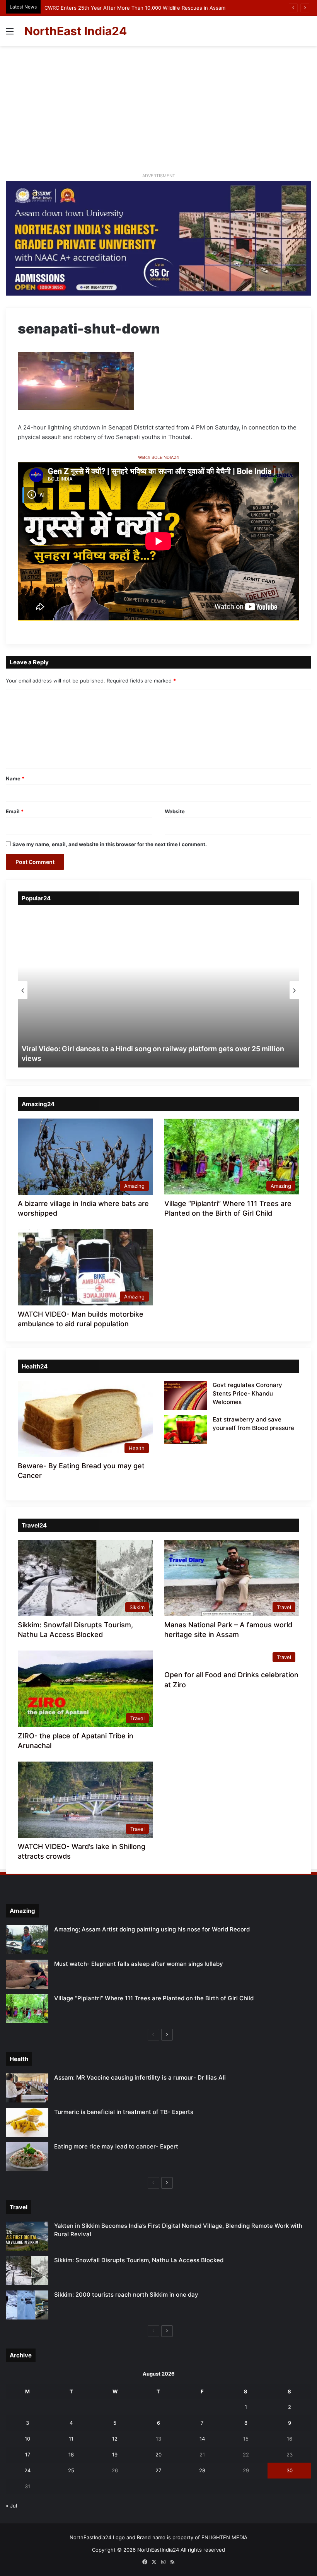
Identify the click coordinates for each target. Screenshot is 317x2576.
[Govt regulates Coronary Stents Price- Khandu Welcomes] (186, 1395)
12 (115, 2439)
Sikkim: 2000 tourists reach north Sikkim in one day (126, 2295)
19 (115, 2455)
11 (71, 2439)
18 (71, 2455)
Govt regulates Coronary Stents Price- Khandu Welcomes (247, 1393)
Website (175, 811)
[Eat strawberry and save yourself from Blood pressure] (186, 1430)
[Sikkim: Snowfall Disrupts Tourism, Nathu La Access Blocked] (27, 2271)
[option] (158, 990)
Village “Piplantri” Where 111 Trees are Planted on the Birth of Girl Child (154, 1998)
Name (15, 778)
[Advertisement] (158, 112)
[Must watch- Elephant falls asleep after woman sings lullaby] (27, 1974)
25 (71, 2470)
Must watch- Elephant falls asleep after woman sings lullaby (139, 1964)
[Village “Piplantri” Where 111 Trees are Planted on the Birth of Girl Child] (27, 2009)
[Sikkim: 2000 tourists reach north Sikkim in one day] (27, 2305)
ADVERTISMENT (159, 176)
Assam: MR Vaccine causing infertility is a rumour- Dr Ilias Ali (140, 2077)
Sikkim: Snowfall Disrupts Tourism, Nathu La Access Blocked (139, 2260)
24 (27, 2470)
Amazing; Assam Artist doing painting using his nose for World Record (152, 1929)
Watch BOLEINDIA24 (158, 457)
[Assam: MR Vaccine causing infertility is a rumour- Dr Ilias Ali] (27, 2088)
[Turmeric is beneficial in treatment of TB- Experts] (27, 2122)
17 (28, 2455)
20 (158, 2455)
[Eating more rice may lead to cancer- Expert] (27, 2157)
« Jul (11, 2506)
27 (158, 2470)
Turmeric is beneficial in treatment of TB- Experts (124, 2112)
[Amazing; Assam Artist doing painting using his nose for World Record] (27, 1940)
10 (27, 2439)
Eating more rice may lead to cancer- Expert (116, 2146)
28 (202, 2470)
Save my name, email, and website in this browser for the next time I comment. (110, 844)
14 (202, 2439)
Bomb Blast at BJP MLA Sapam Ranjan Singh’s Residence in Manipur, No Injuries (140, 8)
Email (15, 811)
